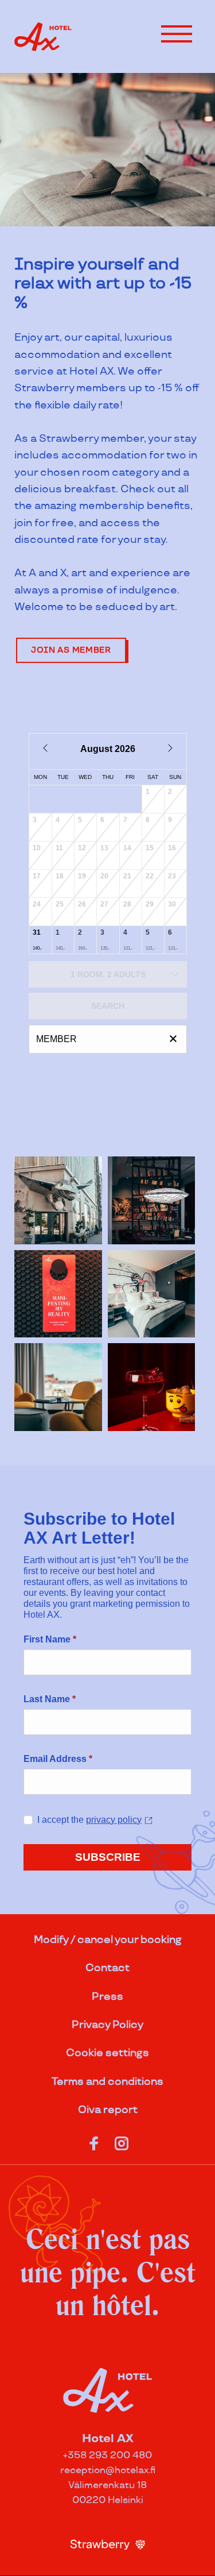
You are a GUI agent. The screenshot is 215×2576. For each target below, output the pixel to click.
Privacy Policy (107, 2025)
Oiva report (108, 2110)
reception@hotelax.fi (108, 2471)
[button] (177, 34)
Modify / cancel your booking (108, 1940)
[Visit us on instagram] (122, 2141)
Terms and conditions (107, 2082)
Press (107, 1997)
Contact (107, 1968)
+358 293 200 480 (107, 2456)
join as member (71, 650)
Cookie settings (107, 2053)
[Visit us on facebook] (94, 2141)
